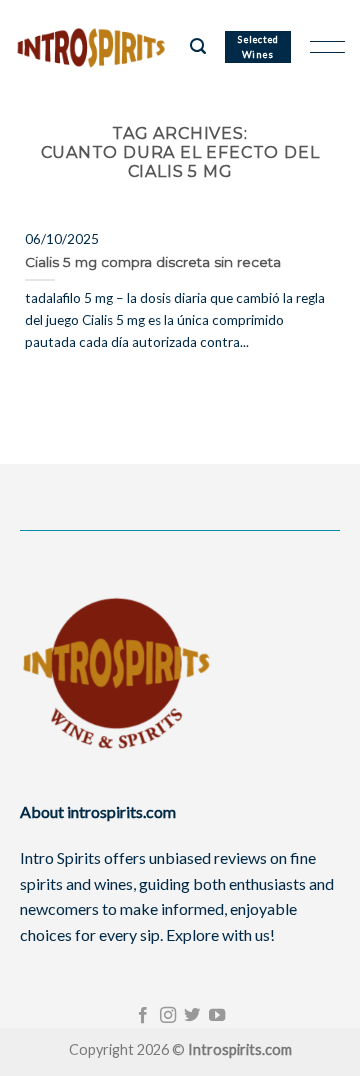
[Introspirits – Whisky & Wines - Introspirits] (95, 47)
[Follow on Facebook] (143, 1016)
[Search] (198, 46)
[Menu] (327, 47)
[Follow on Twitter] (192, 1016)
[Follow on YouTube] (217, 1016)
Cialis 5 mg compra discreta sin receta (153, 262)
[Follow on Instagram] (168, 1016)
